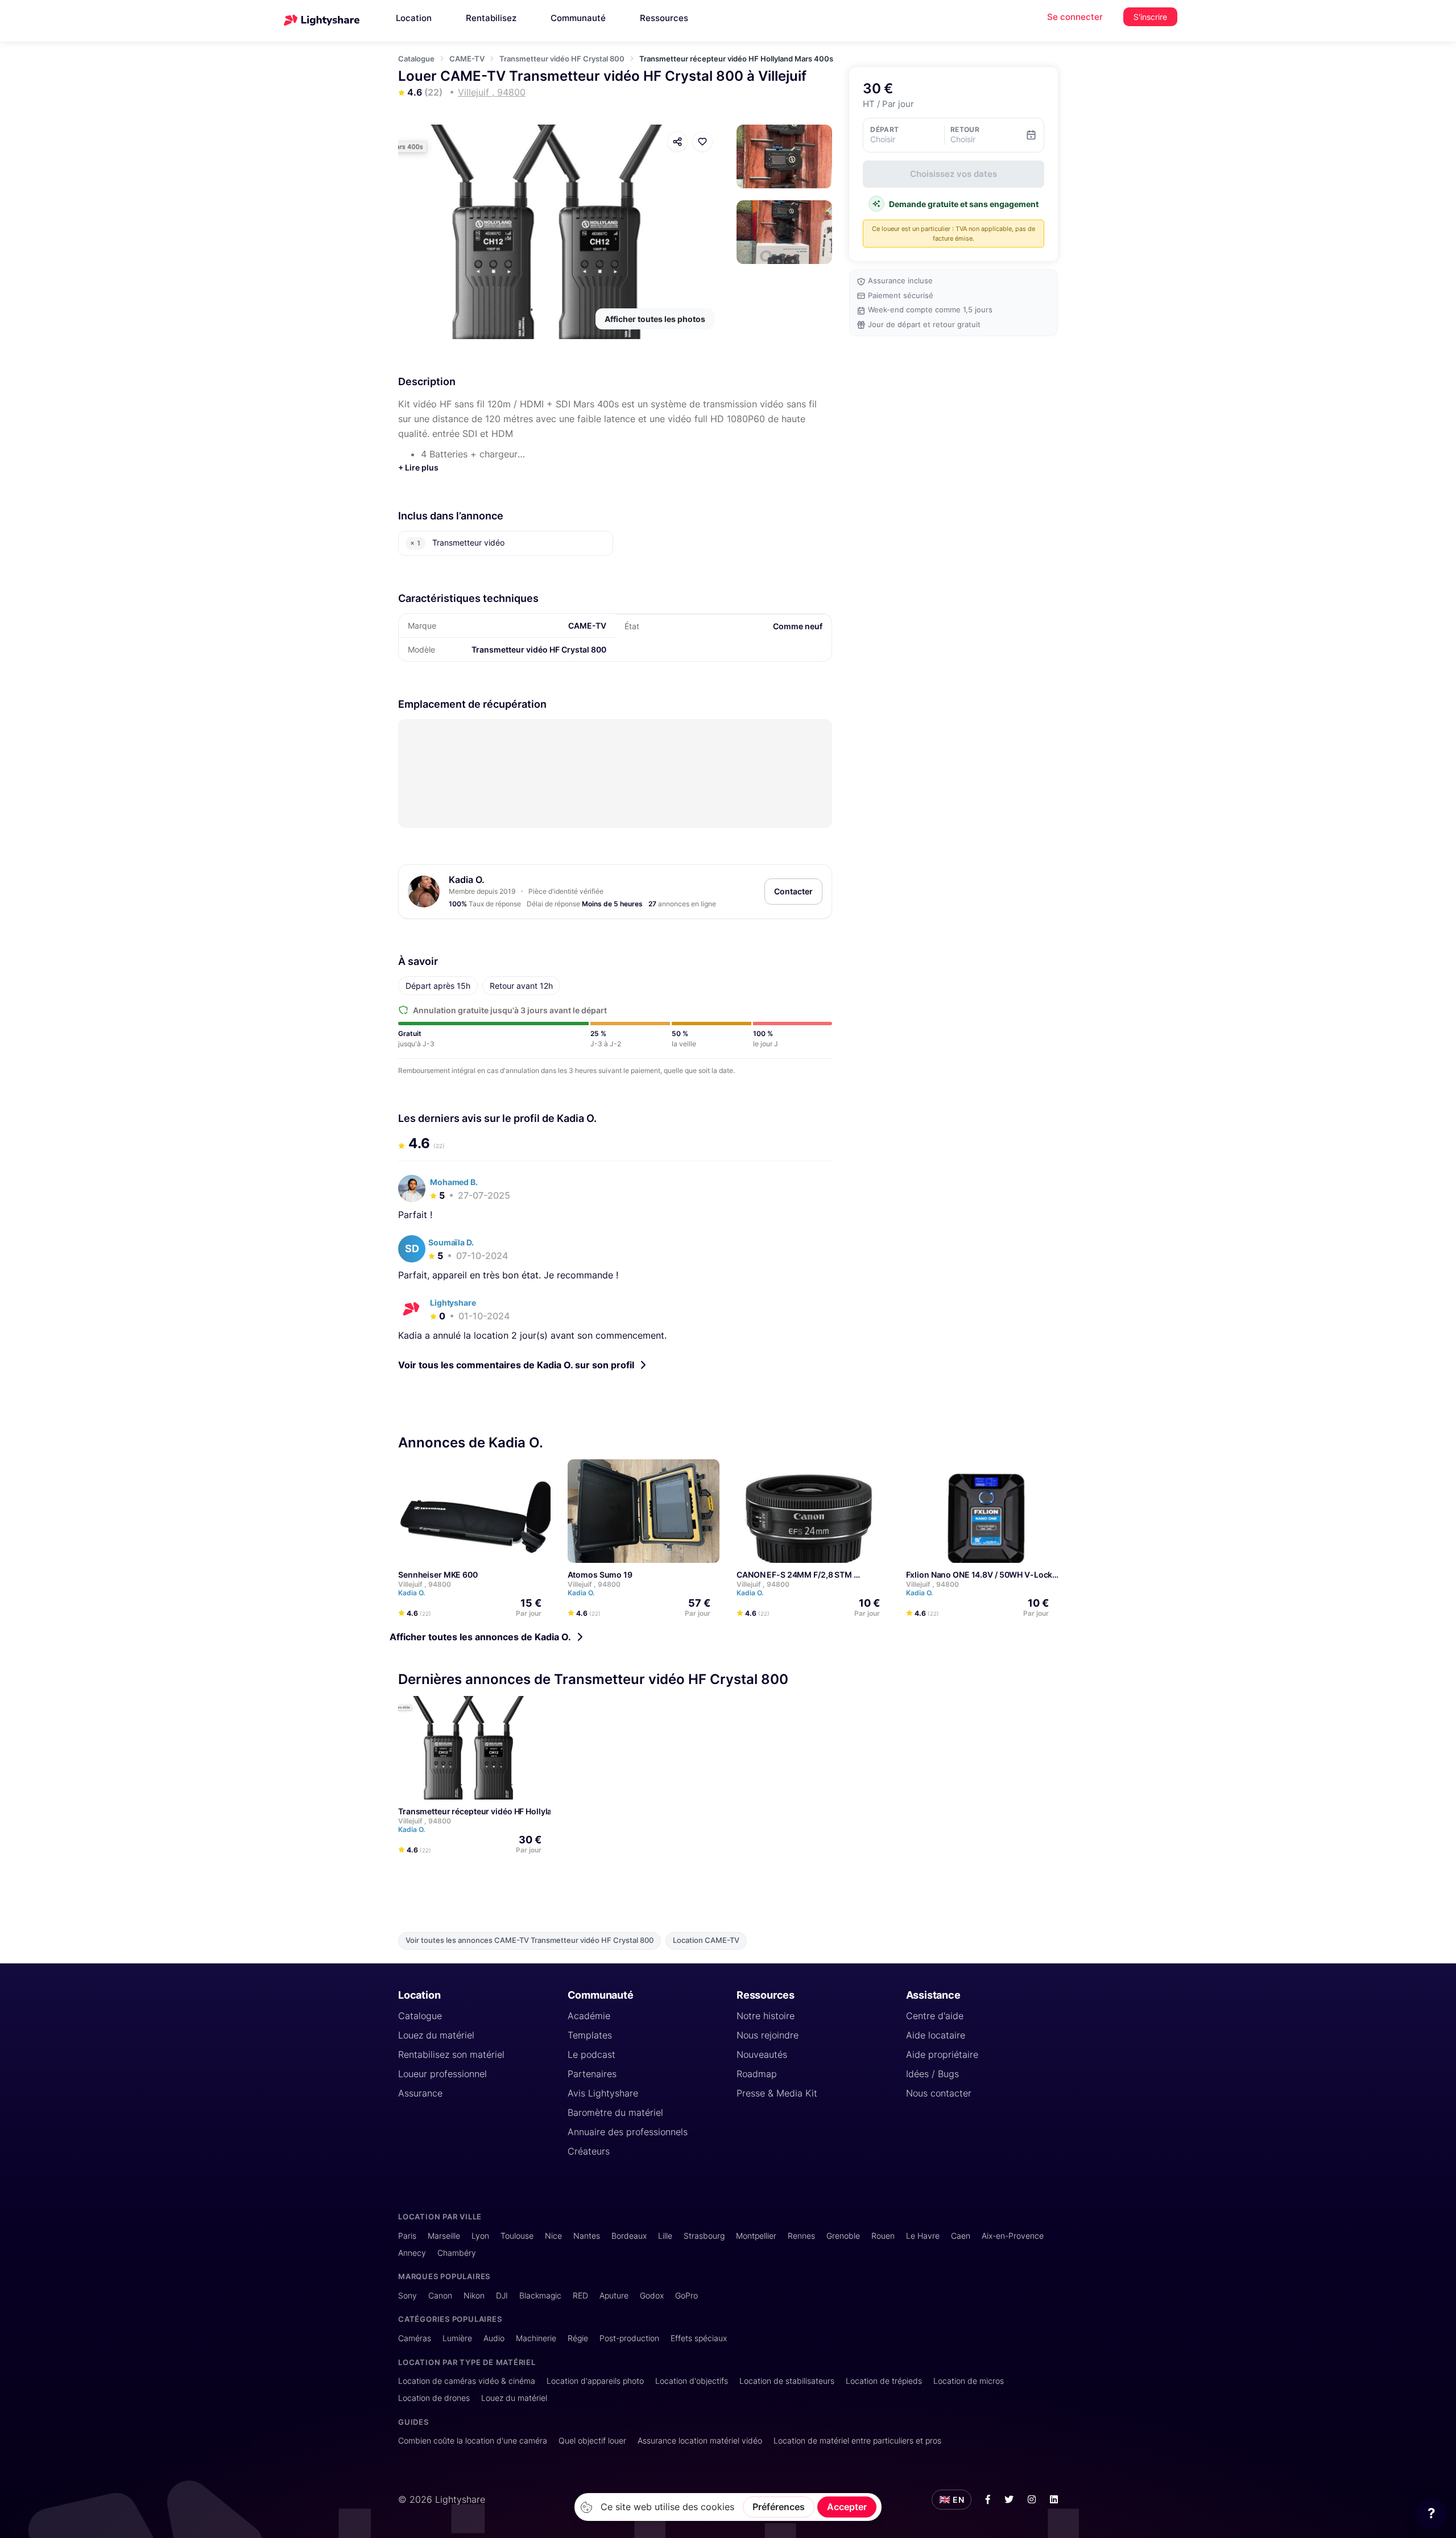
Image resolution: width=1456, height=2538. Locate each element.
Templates (590, 2035)
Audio (494, 2338)
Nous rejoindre (768, 2035)
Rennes (801, 2236)
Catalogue (416, 59)
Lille (665, 2236)
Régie (578, 2338)
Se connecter (1075, 17)
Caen (961, 2236)
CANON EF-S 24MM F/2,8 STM (794, 1575)
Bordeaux (629, 2236)
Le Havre (923, 2236)
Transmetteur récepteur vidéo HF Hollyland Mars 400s (501, 1811)
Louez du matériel (436, 2035)
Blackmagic (540, 2295)
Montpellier (756, 2236)
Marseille (444, 2236)
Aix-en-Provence (1013, 2236)
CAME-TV (467, 59)
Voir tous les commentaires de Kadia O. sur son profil (516, 1365)
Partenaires (592, 2074)
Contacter (793, 891)
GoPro (686, 2295)
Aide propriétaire (942, 2054)
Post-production (629, 2338)
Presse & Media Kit (777, 2093)
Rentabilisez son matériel (451, 2054)
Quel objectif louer (592, 2440)
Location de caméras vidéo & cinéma (467, 2381)
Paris (407, 2236)
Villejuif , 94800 (425, 1584)
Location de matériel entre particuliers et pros (857, 2440)
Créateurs (589, 2151)
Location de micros (969, 2381)
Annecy (412, 2253)
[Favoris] (702, 142)
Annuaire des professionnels (628, 2132)
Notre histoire (766, 2016)
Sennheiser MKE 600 (438, 1575)
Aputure (614, 2295)
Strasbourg (704, 2236)
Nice (553, 2236)
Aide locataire (936, 2035)
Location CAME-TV (706, 1940)
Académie (589, 2016)
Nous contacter (939, 2093)
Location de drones (434, 2398)
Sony (408, 2295)
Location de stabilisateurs (787, 2381)
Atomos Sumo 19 (600, 1575)
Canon (440, 2295)
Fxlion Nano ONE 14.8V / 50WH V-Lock (979, 1575)
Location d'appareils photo (595, 2381)
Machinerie (536, 2338)
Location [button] (414, 18)
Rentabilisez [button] (491, 18)
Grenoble (843, 2236)
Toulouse (517, 2236)
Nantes (587, 2236)
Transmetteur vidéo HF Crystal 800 (562, 59)
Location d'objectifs (692, 2381)
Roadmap (757, 2074)
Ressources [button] (664, 18)
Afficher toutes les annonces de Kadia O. (480, 1637)
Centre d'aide (935, 2016)
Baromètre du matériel (615, 2112)
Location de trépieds (884, 2381)
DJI (502, 2295)
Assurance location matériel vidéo (700, 2440)
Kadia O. (467, 880)
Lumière (457, 2338)
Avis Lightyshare (603, 2093)
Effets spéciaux (699, 2338)
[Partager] (677, 142)
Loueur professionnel (442, 2074)
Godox (652, 2295)
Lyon (480, 2236)
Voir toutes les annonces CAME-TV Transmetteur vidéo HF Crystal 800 (530, 1940)
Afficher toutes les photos (655, 319)
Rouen (883, 2236)
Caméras (415, 2338)
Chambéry (457, 2253)
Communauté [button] (578, 18)
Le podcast (591, 2054)
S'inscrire (1150, 17)
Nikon (474, 2295)
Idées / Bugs (932, 2074)
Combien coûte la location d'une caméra (473, 2440)
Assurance (420, 2093)
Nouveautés (762, 2054)
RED (580, 2295)
